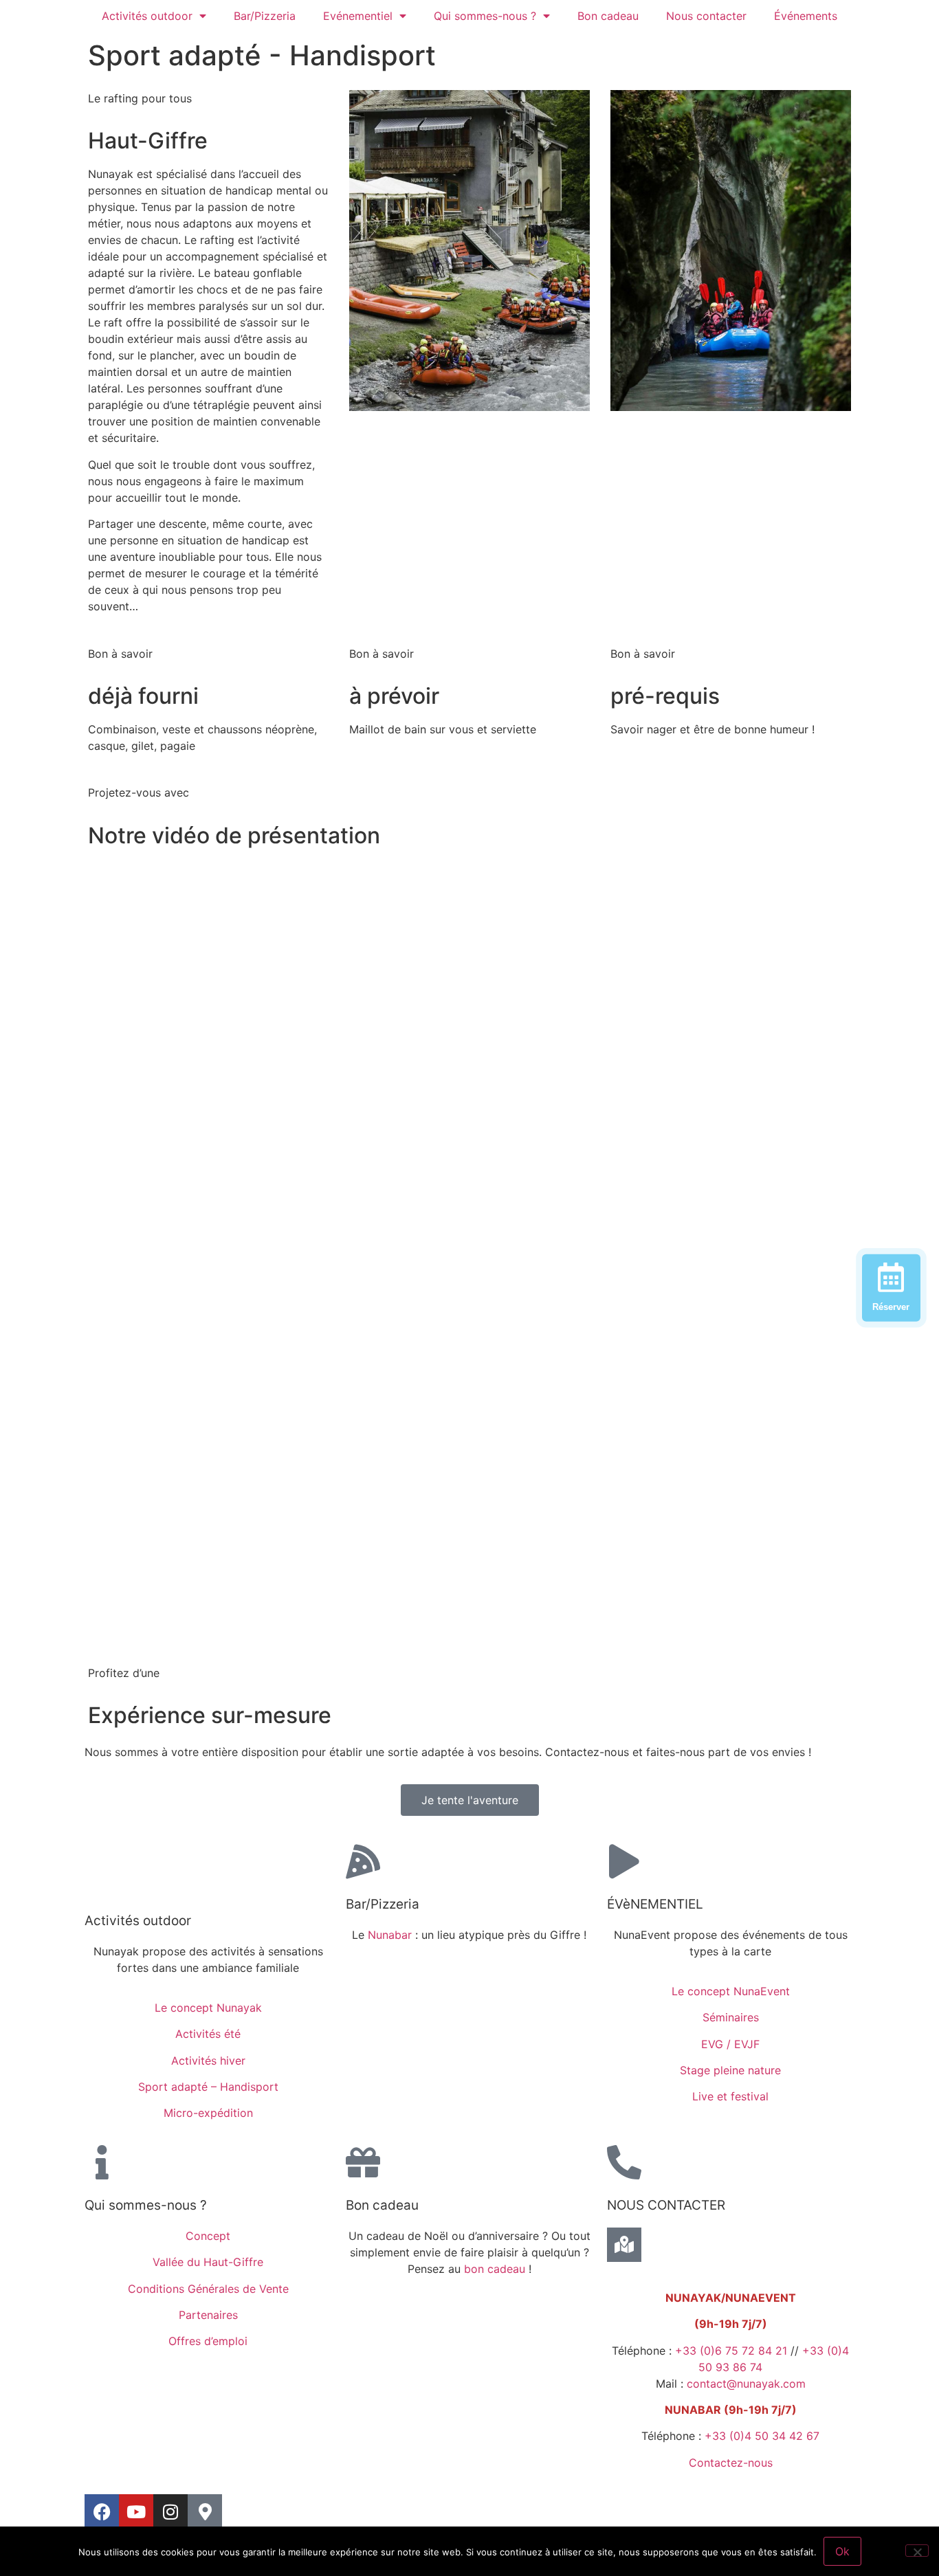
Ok (842, 2551)
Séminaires (731, 2017)
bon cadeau (495, 2269)
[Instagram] (170, 2511)
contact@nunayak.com (746, 2384)
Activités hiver (208, 2061)
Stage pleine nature (730, 2070)
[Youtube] (136, 2511)
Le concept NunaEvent (731, 1991)
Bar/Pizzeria (265, 16)
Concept (208, 2236)
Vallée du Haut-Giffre (208, 2262)
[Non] (917, 2551)
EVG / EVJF (730, 2044)
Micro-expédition (208, 2113)
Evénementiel (358, 16)
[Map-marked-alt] (624, 2245)
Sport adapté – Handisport (208, 2087)
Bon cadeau (608, 16)
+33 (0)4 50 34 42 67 (762, 2436)
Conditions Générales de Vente (208, 2289)
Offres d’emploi (208, 2341)
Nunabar (390, 1935)
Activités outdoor (147, 16)
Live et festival (730, 2096)
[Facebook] (102, 2511)
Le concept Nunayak (208, 2008)
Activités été (208, 2034)
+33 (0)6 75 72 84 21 (731, 2351)
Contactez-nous (731, 2463)
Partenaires (208, 2315)
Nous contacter (706, 16)
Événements (806, 16)
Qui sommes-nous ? (485, 16)
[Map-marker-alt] (205, 2511)
